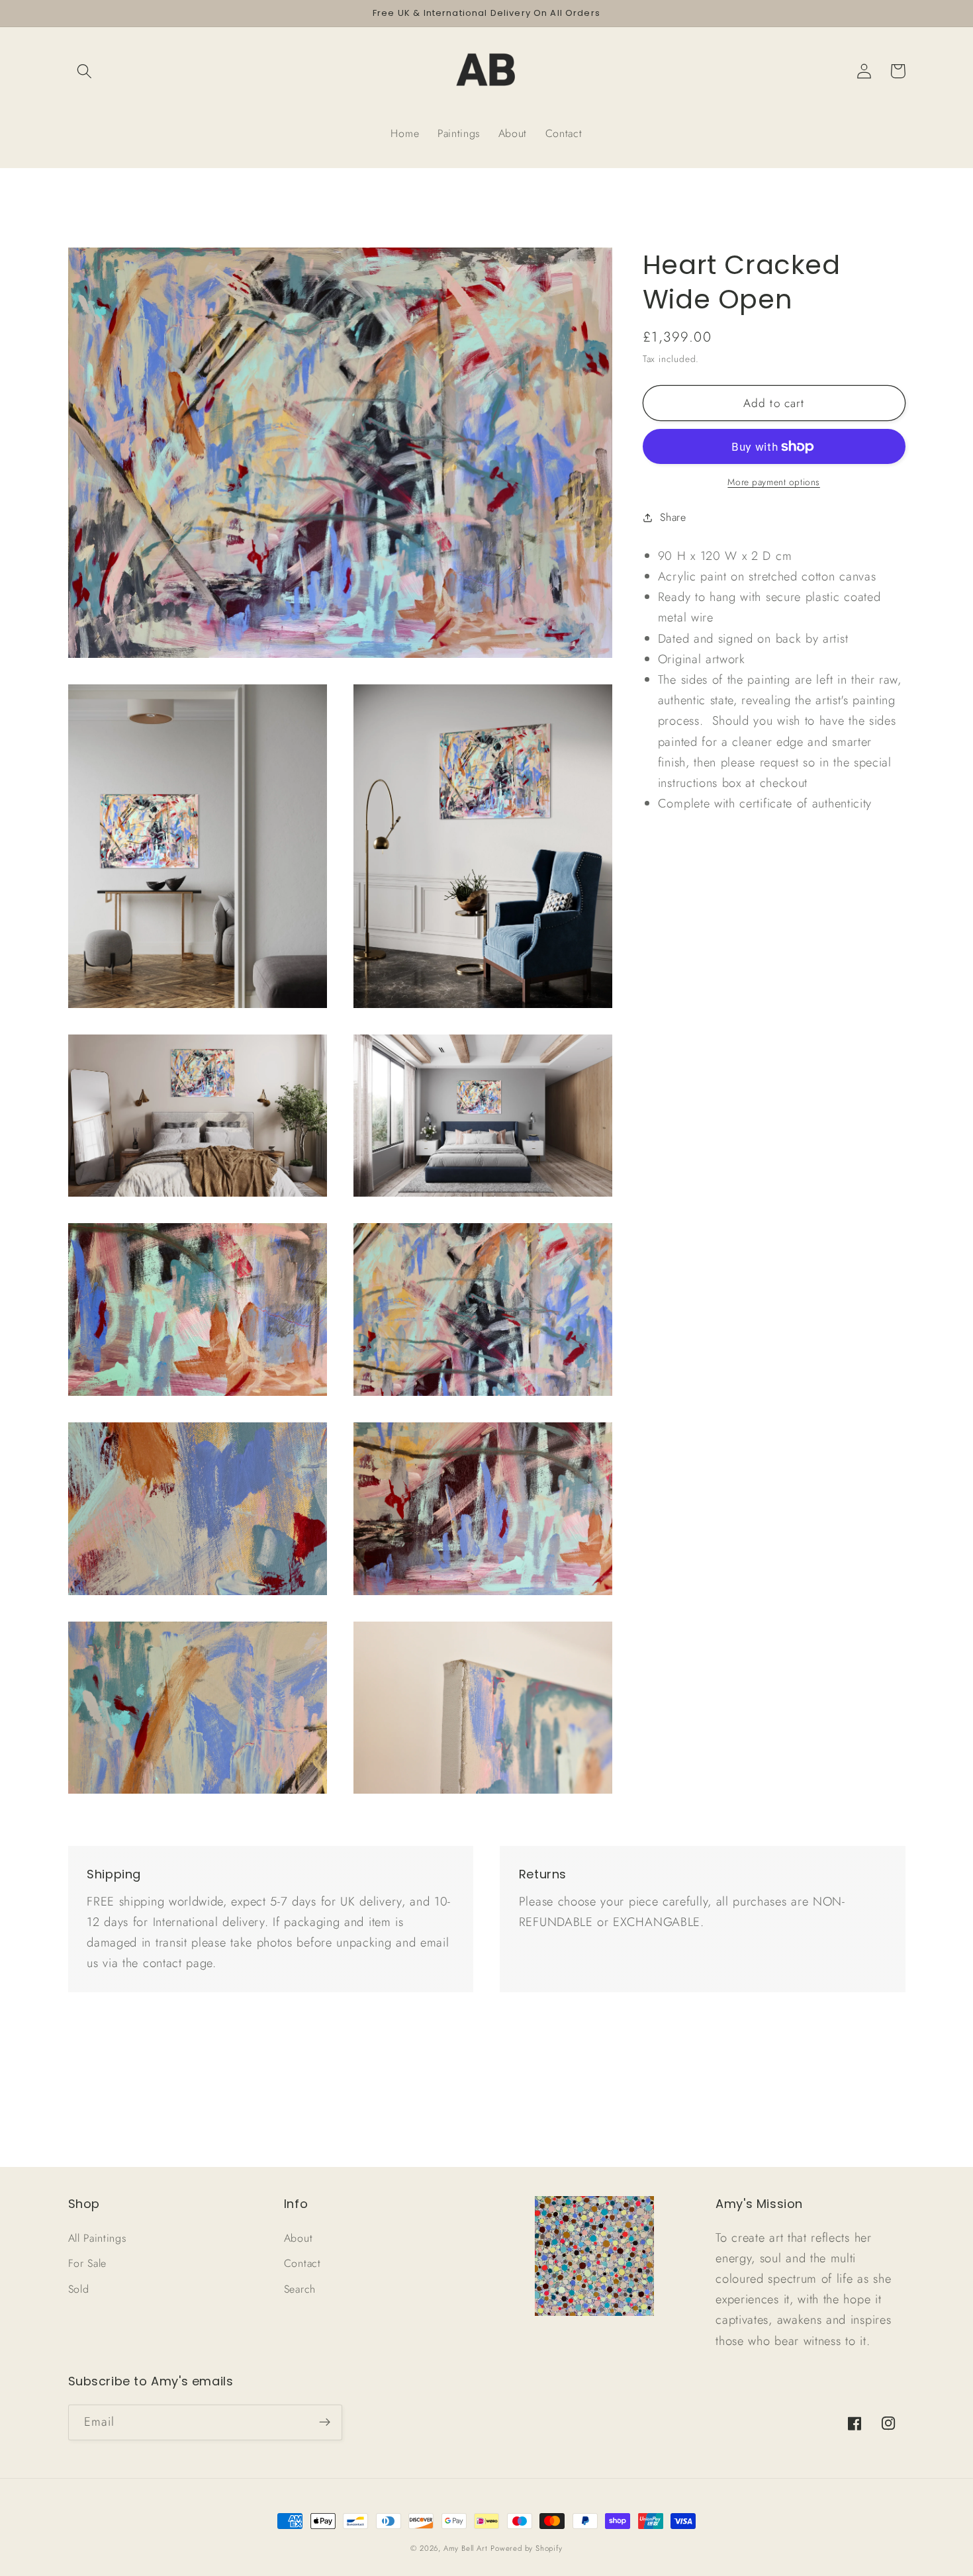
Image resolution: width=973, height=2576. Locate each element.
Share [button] (673, 517)
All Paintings (97, 2238)
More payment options (774, 482)
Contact (302, 2263)
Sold (79, 2289)
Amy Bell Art (466, 2548)
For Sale (88, 2263)
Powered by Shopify (527, 2548)
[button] (85, 71)
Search (300, 2289)
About (298, 2238)
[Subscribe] (325, 2422)
